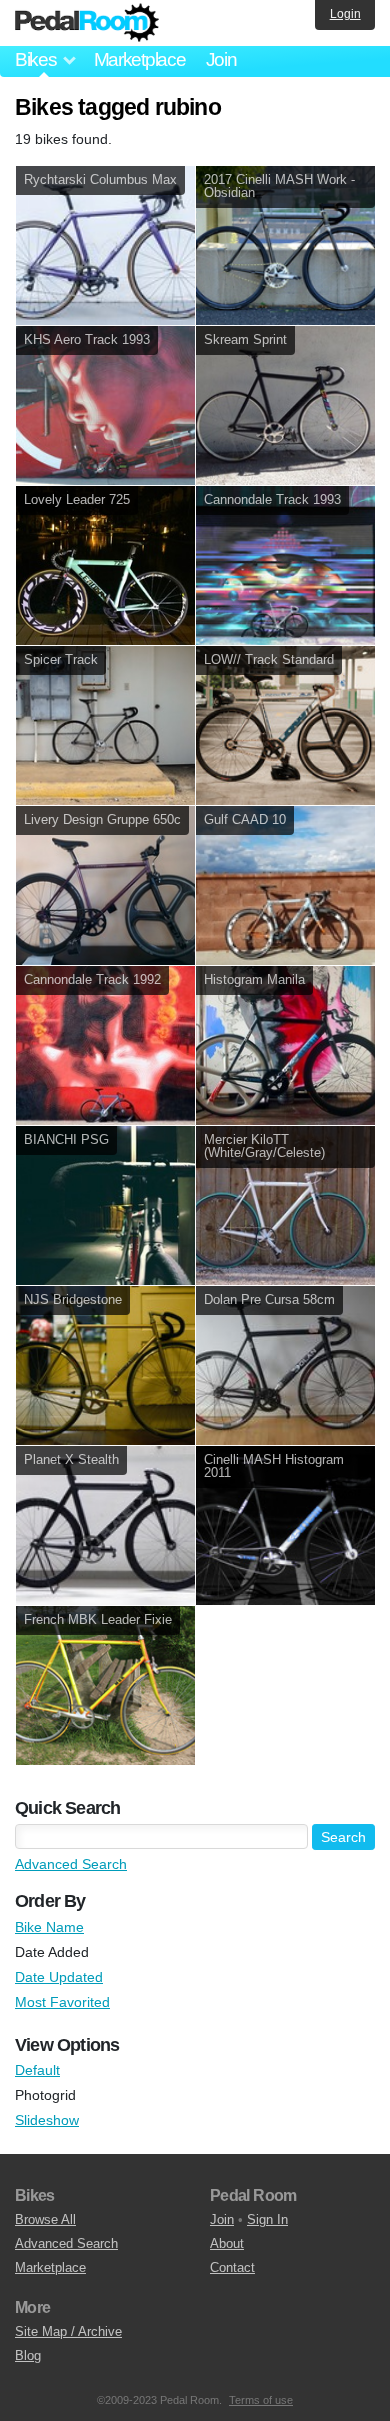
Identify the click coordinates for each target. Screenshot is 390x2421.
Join (221, 59)
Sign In (267, 2219)
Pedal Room (87, 23)
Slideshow (47, 2120)
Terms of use (261, 2400)
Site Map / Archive (68, 2331)
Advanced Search (71, 1864)
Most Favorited (62, 2002)
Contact (232, 2267)
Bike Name (49, 1927)
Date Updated (59, 1977)
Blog (28, 2355)
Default (37, 2070)
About (227, 2243)
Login (345, 14)
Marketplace (140, 59)
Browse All (45, 2219)
